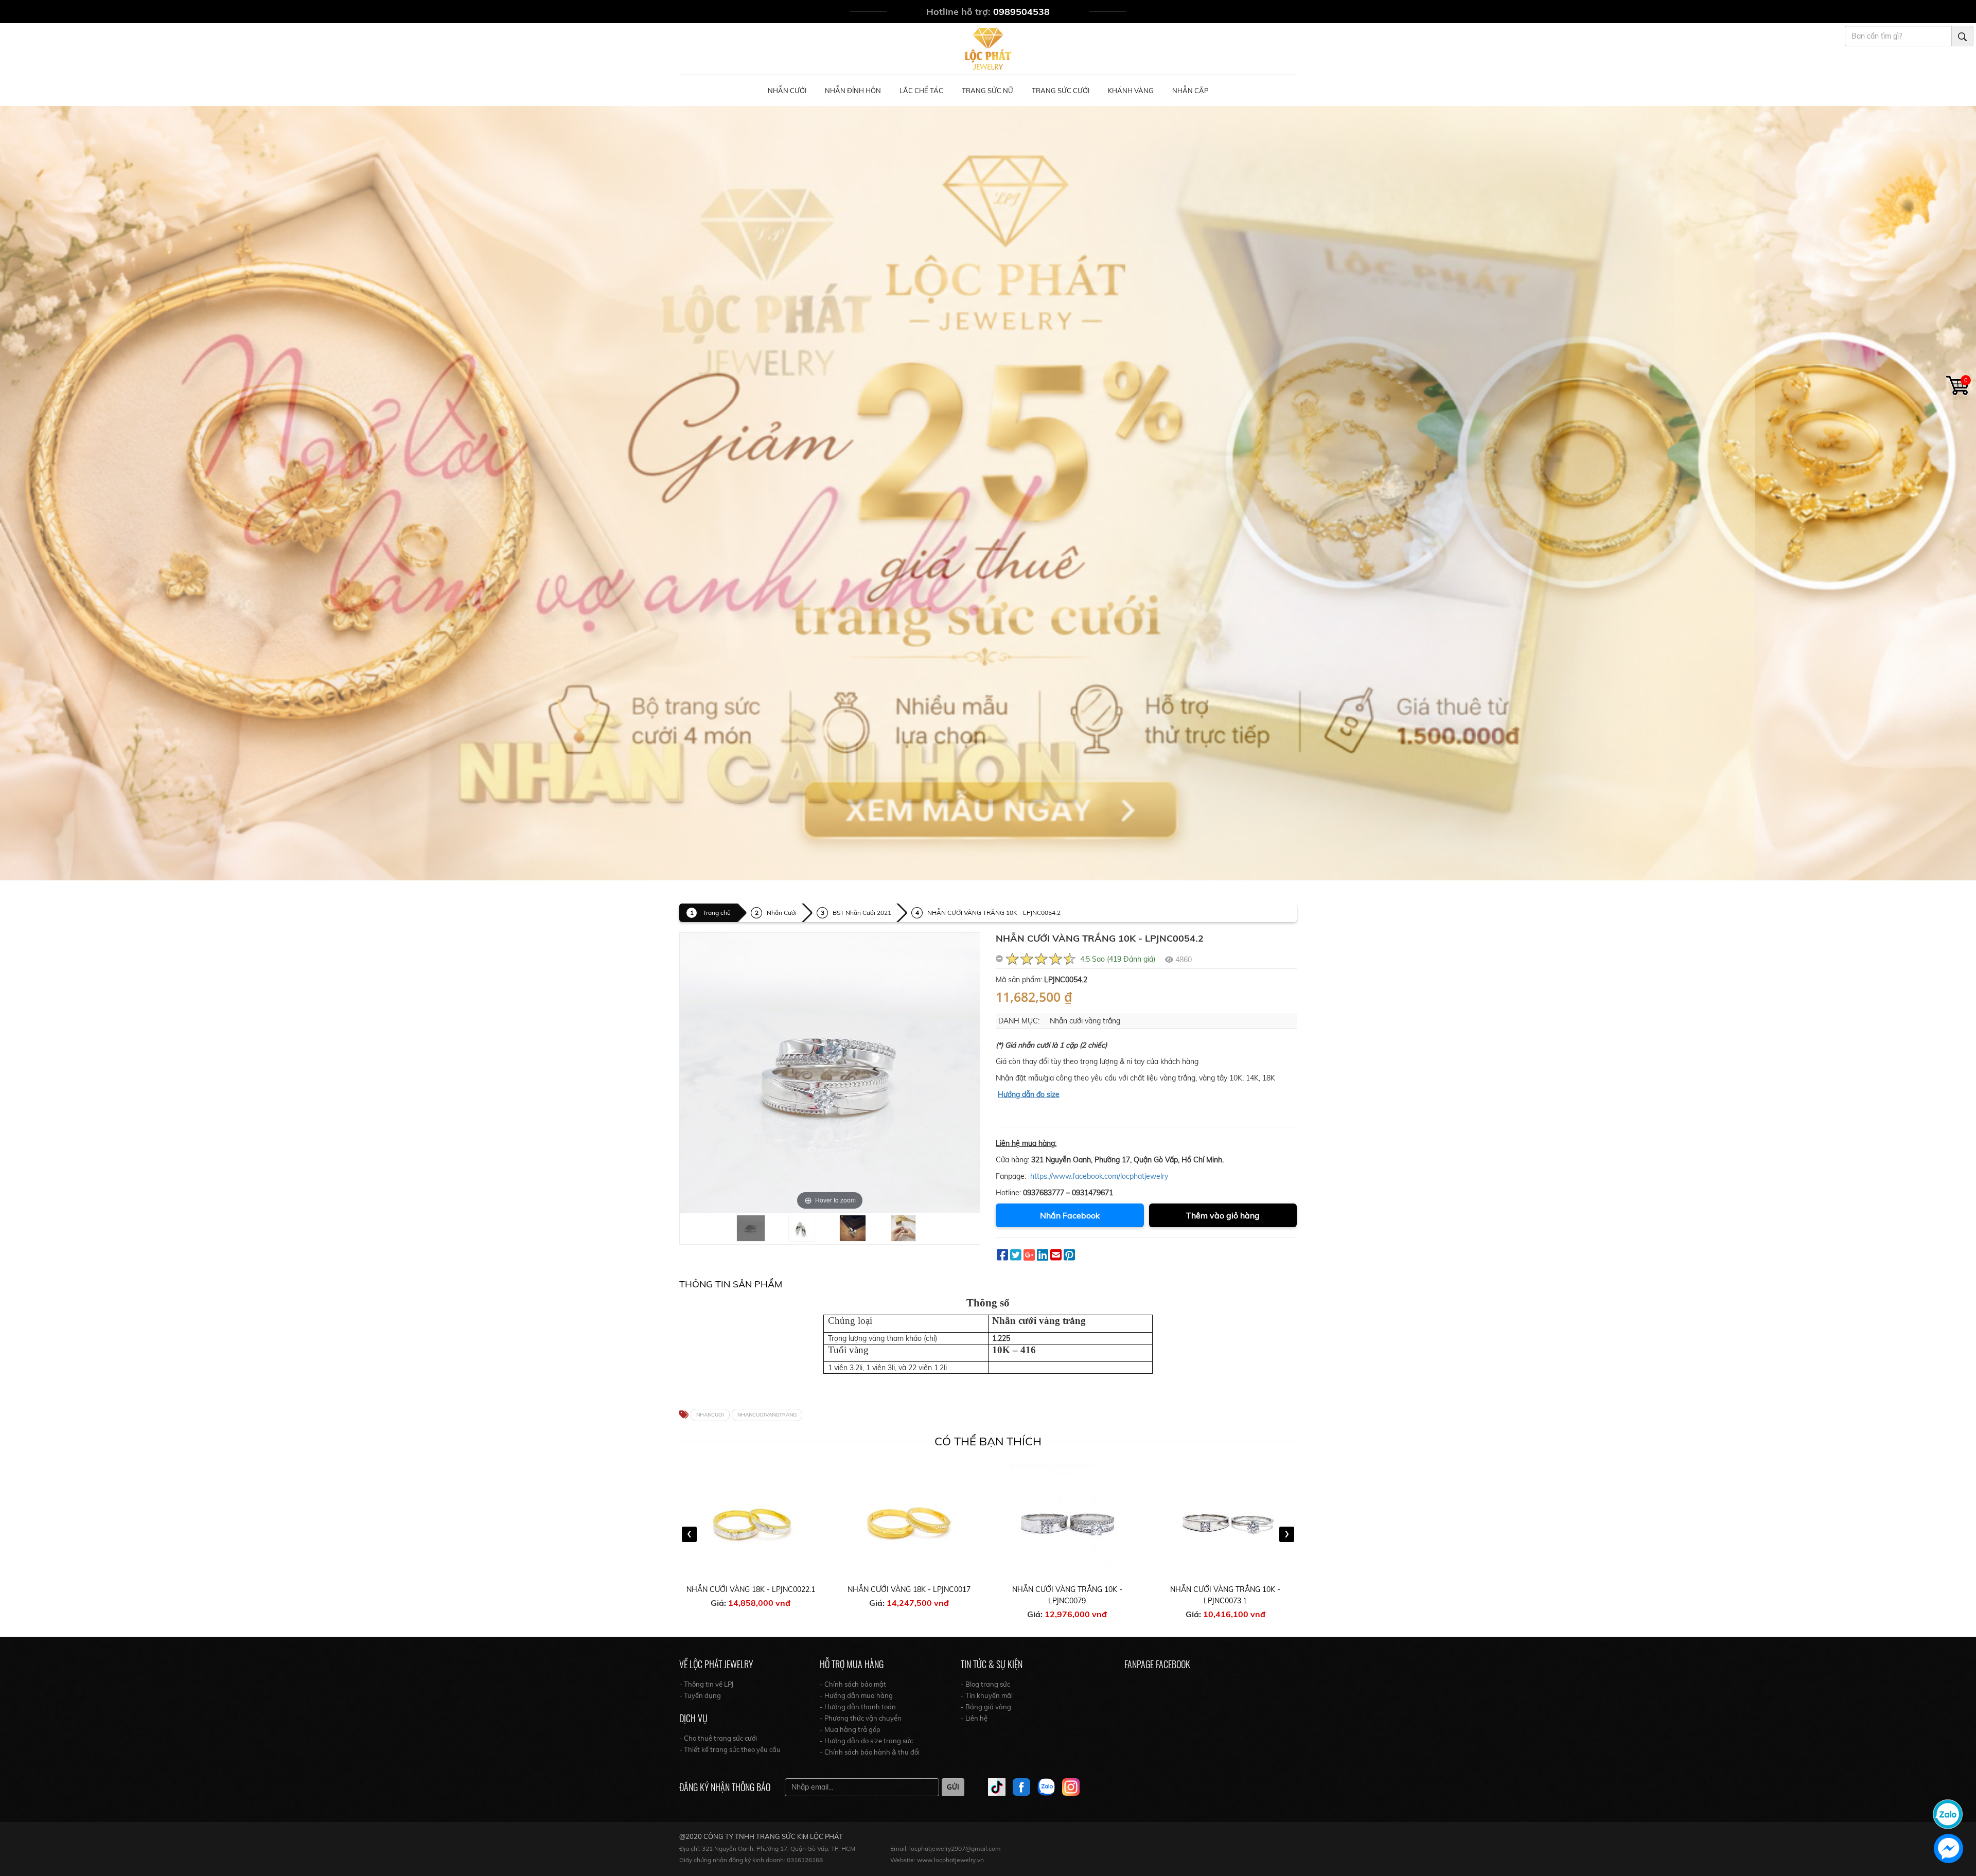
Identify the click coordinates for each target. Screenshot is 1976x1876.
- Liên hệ (974, 1718)
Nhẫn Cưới (787, 91)
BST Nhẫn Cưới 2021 (862, 913)
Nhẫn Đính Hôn (853, 91)
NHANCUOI (710, 1415)
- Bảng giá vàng (986, 1707)
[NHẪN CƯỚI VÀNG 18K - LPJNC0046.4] (1226, 1521)
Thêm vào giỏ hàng (1223, 1215)
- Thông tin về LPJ (706, 1684)
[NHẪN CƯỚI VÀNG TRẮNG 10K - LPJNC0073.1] (1068, 1521)
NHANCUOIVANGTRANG (767, 1415)
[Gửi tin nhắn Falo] (1948, 1813)
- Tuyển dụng (700, 1695)
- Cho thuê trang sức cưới (718, 1738)
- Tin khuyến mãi (987, 1695)
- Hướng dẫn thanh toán (858, 1707)
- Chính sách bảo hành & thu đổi (870, 1752)
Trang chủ (717, 913)
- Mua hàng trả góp (850, 1729)
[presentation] (689, 1534)
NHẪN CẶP (1190, 91)
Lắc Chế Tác (921, 91)
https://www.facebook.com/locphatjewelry (1099, 1176)
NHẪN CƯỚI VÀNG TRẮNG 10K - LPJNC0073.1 (1067, 1595)
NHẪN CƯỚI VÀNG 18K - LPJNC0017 (751, 1589)
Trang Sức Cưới (1061, 91)
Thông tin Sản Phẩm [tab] (731, 1284)
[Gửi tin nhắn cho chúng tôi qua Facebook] (1948, 1848)
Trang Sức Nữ (987, 91)
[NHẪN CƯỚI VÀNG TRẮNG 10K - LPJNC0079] (909, 1521)
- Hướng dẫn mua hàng (856, 1695)
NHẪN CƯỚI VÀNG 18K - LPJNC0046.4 (1226, 1589)
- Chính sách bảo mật (853, 1684)
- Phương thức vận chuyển (861, 1718)
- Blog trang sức (985, 1684)
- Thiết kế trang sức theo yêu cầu (730, 1749)
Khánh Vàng (1131, 91)
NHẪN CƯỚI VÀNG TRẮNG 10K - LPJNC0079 (909, 1595)
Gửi (953, 1787)
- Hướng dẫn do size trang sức (866, 1741)
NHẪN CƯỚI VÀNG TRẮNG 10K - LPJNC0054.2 (994, 913)
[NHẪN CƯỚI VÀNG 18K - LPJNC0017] (751, 1521)
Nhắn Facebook (1070, 1215)
